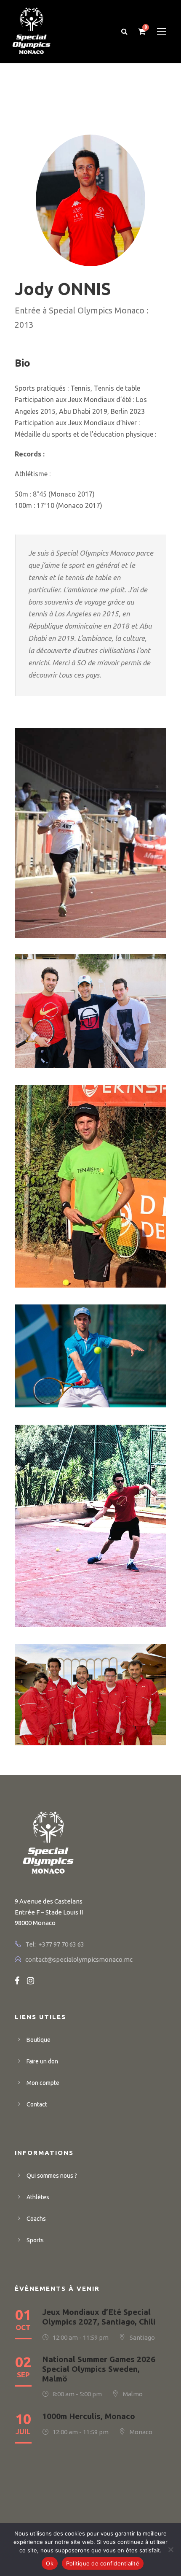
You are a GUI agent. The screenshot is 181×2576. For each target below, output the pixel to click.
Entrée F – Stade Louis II (49, 1912)
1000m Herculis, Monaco (89, 2416)
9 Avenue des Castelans (49, 1901)
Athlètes (38, 2197)
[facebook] (17, 1981)
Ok (50, 2563)
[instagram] (31, 1981)
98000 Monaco (35, 1923)
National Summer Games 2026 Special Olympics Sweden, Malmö (99, 2369)
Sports (35, 2240)
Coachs (36, 2219)
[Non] (170, 2549)
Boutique (39, 2040)
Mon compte (43, 2083)
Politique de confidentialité (103, 2563)
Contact (37, 2104)
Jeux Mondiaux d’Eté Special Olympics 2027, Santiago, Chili (99, 2317)
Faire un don (42, 2061)
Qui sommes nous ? (52, 2176)
